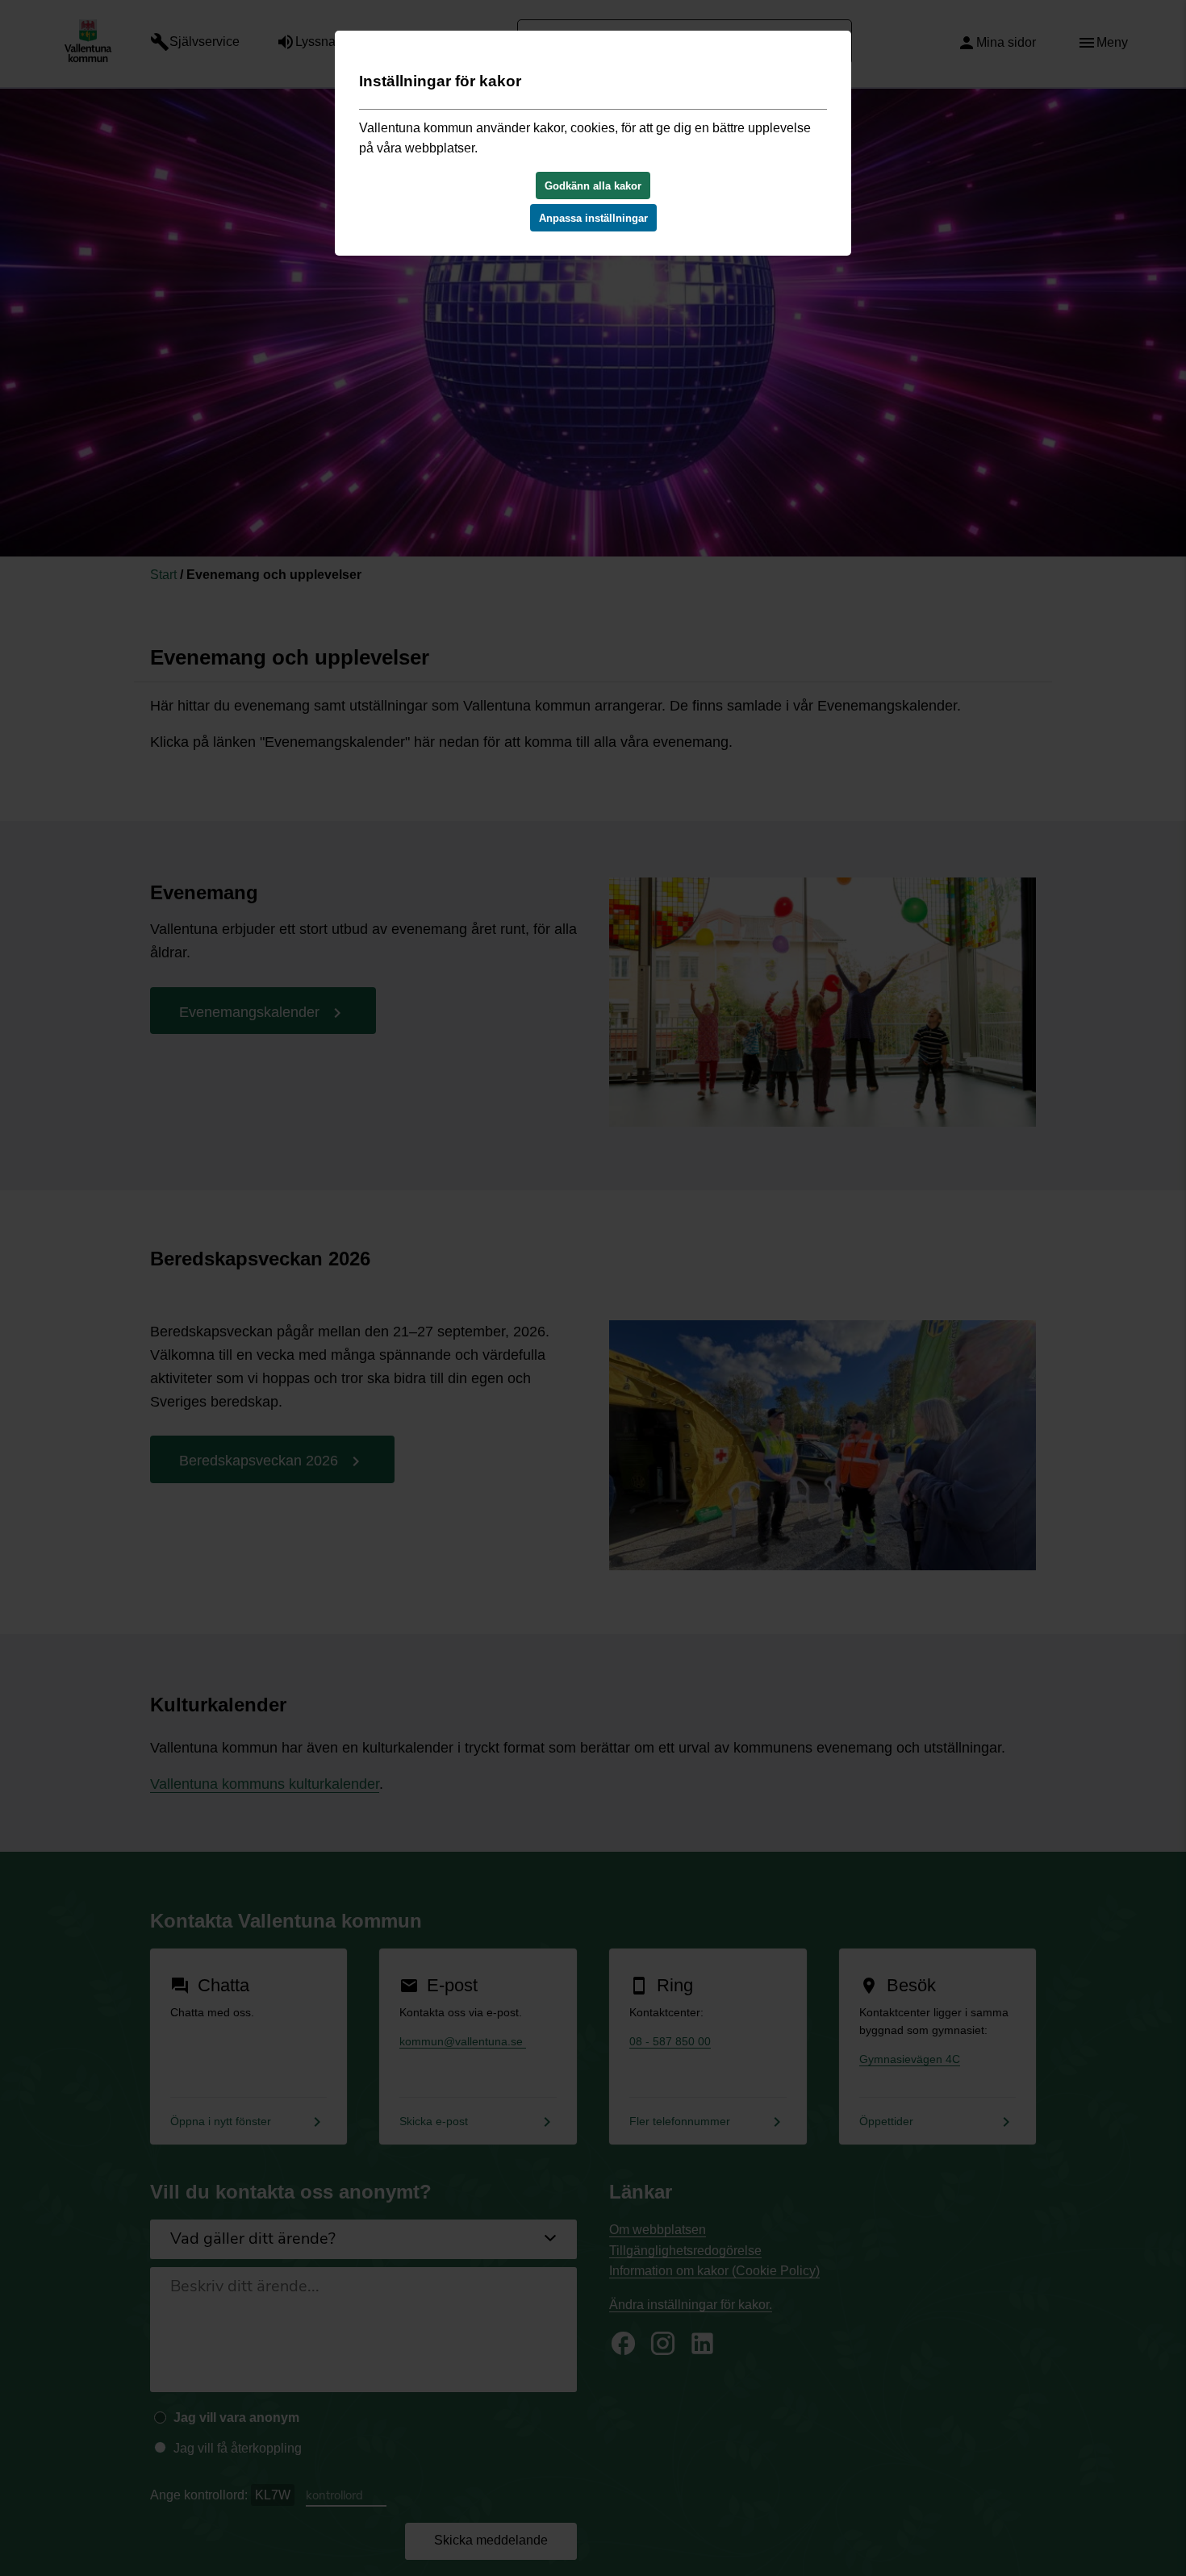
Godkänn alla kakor (593, 186)
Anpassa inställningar (593, 218)
